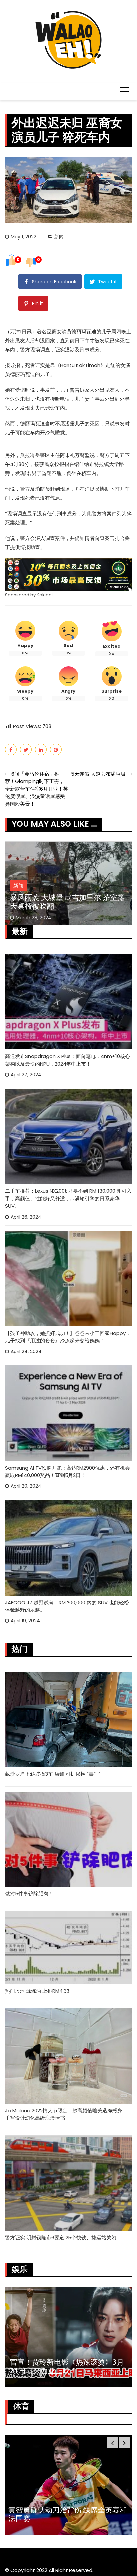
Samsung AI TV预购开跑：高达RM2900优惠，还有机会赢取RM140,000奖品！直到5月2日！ (68, 1472)
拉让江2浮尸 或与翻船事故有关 (61, 906)
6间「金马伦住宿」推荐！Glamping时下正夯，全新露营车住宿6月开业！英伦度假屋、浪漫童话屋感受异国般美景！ (36, 789)
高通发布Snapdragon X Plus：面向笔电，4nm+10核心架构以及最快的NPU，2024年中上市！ (68, 1060)
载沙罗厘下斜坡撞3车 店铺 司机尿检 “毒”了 (53, 1774)
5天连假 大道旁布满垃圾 (98, 774)
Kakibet (45, 595)
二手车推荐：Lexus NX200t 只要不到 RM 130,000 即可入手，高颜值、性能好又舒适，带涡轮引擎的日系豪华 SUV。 (68, 1198)
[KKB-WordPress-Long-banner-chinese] (68, 574)
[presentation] (113, 2443)
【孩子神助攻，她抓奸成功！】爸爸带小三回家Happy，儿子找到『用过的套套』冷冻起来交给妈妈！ (68, 1337)
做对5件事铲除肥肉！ (29, 1894)
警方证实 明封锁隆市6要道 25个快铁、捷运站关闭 (61, 2237)
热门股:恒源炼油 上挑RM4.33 (37, 1991)
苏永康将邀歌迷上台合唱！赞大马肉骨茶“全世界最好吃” (68, 2366)
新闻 (59, 237)
